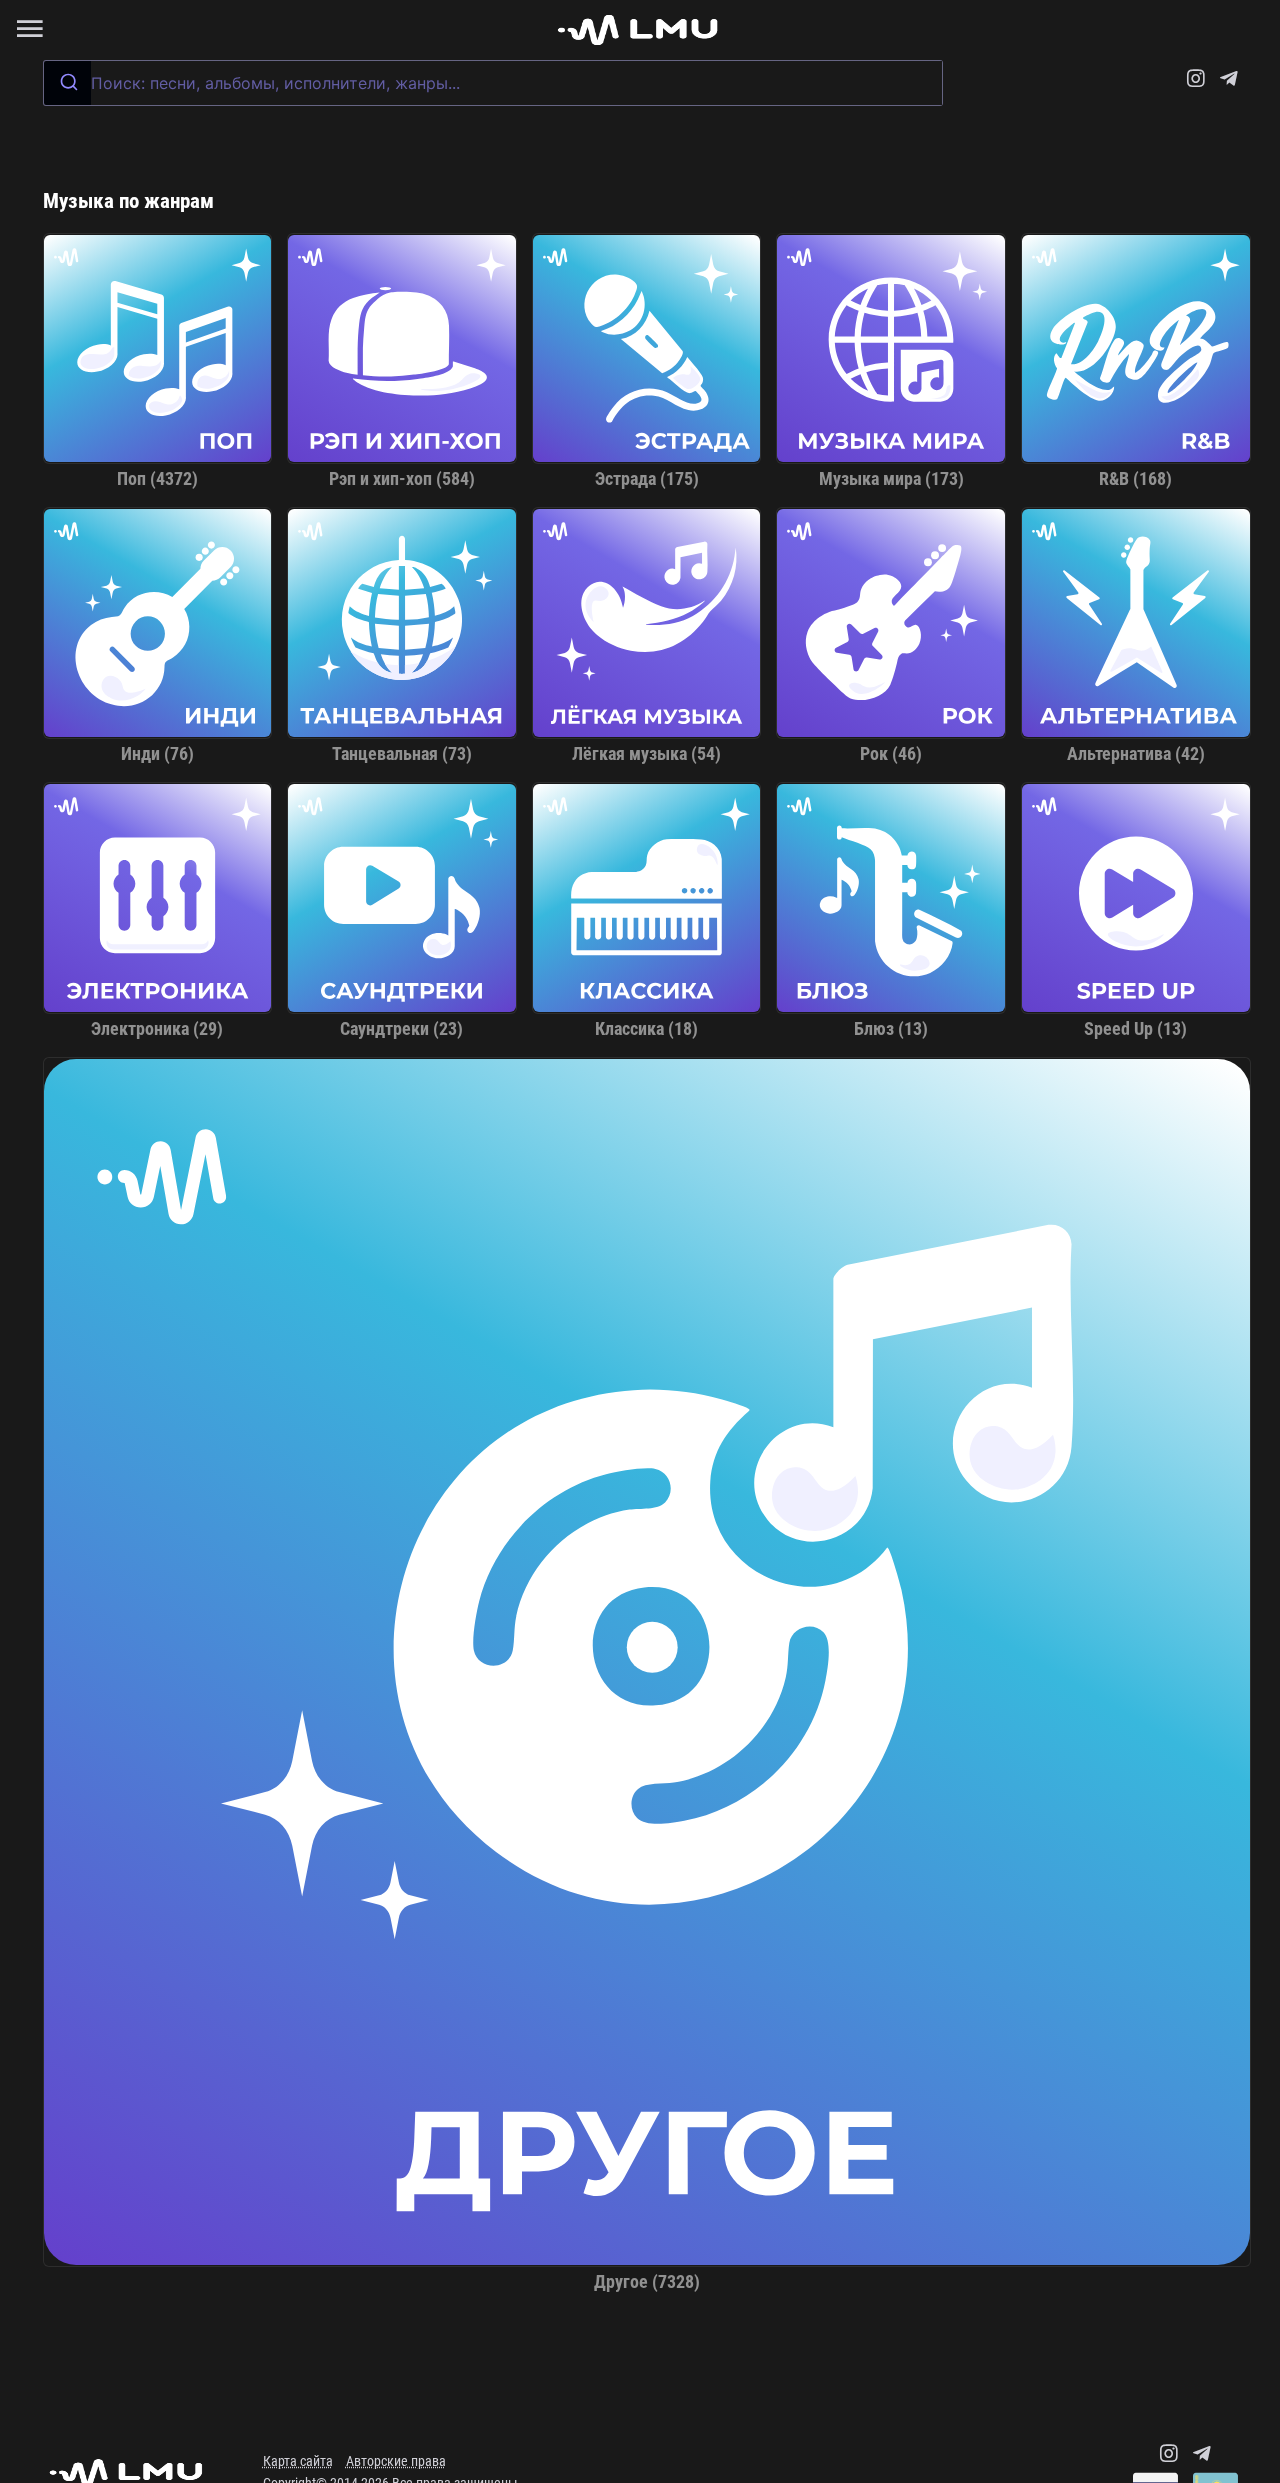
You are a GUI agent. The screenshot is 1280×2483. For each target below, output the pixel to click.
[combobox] (493, 83)
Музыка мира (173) (891, 479)
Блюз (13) (891, 1029)
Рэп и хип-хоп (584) (402, 479)
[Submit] (67, 83)
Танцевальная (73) (402, 754)
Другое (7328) (647, 2282)
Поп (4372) (157, 479)
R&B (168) (1135, 479)
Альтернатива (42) (1136, 754)
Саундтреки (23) (401, 1029)
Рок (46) (891, 754)
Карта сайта (298, 2461)
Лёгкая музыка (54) (646, 754)
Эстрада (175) (647, 479)
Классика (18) (646, 1029)
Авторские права (396, 2461)
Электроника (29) (157, 1029)
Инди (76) (157, 754)
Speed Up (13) (1135, 1029)
